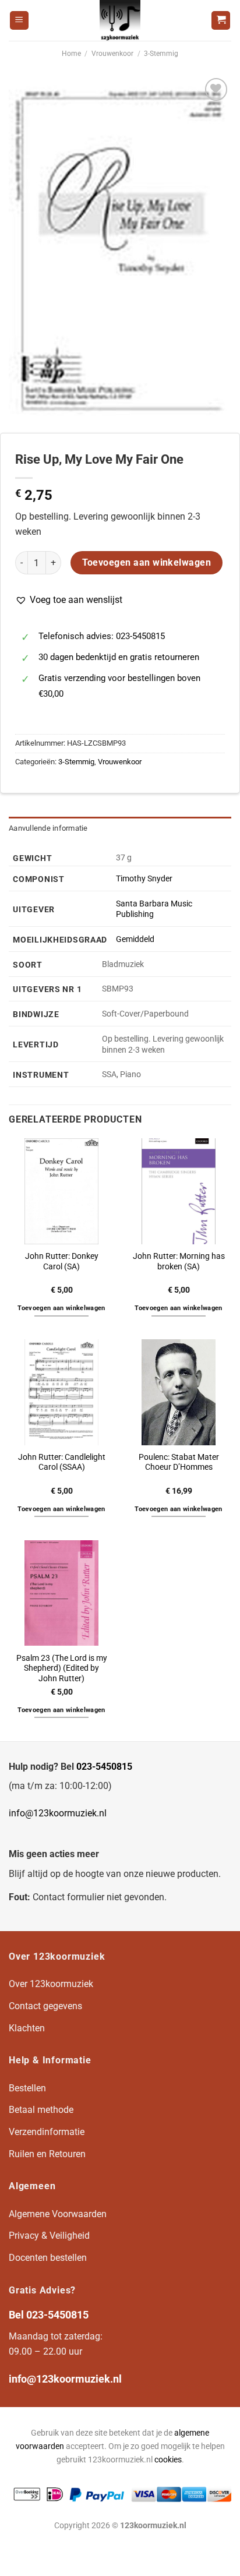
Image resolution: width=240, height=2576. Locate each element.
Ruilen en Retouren (47, 2154)
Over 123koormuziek (51, 1984)
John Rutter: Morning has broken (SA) (179, 1261)
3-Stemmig (161, 54)
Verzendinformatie (47, 2132)
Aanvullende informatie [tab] (48, 828)
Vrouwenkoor (112, 54)
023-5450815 (104, 1767)
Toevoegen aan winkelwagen (147, 563)
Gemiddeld (135, 939)
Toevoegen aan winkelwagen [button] (61, 1308)
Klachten (27, 2028)
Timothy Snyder (144, 879)
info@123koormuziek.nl (58, 1813)
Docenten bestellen (48, 2258)
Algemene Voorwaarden (58, 2214)
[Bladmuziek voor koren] (120, 20)
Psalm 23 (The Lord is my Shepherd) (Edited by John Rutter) (62, 1668)
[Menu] (19, 21)
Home (71, 54)
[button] (69, 600)
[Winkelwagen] (221, 21)
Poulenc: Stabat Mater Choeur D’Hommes (179, 1462)
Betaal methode (41, 2110)
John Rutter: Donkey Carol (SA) (62, 1261)
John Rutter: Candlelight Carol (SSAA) (62, 1462)
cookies (168, 2460)
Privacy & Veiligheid (49, 2236)
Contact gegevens (45, 2006)
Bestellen (27, 2088)
